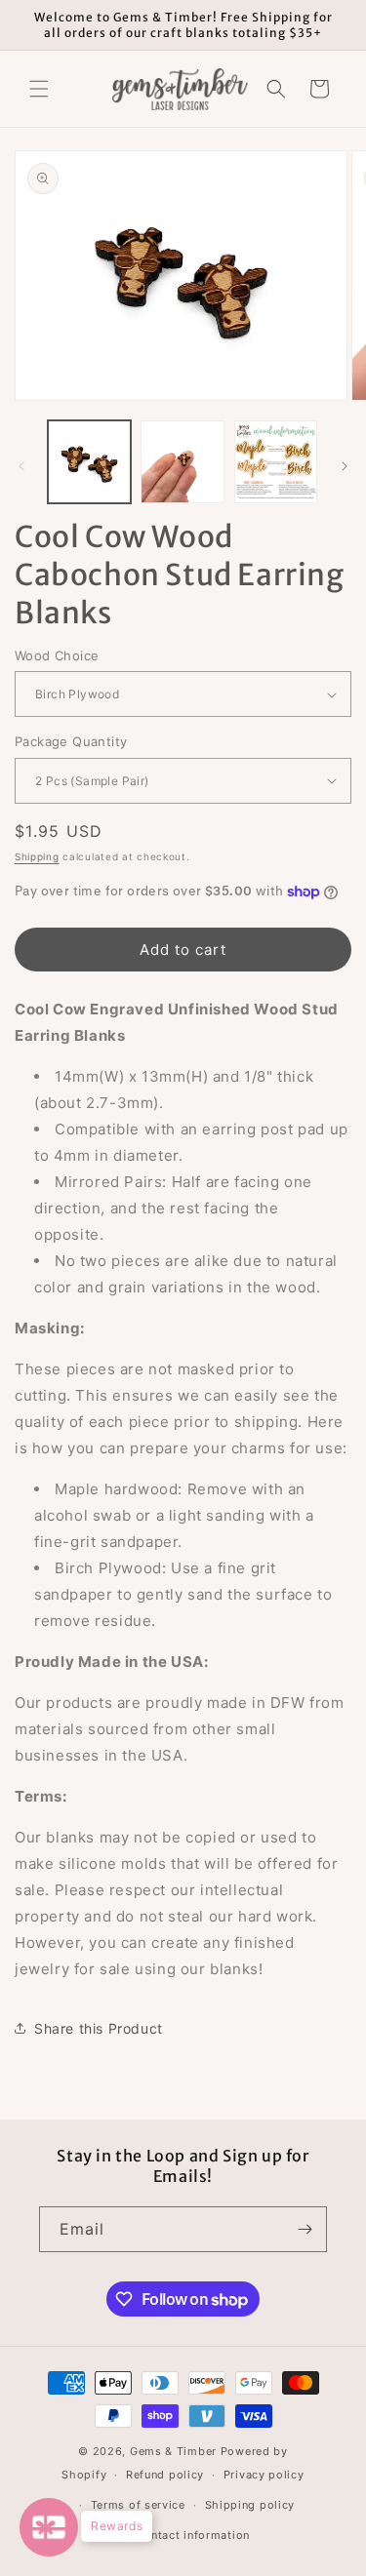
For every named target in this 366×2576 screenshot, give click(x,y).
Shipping (37, 856)
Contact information (193, 2535)
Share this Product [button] (99, 2028)
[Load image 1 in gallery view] (89, 462)
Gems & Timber (173, 2451)
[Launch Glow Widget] (49, 2527)
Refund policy (165, 2475)
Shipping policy (250, 2505)
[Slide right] (345, 466)
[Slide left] (21, 466)
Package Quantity (71, 741)
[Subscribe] (305, 2229)
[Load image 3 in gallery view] (276, 462)
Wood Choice (57, 655)
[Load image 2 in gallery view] (182, 462)
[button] (39, 89)
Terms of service (138, 2505)
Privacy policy (264, 2475)
